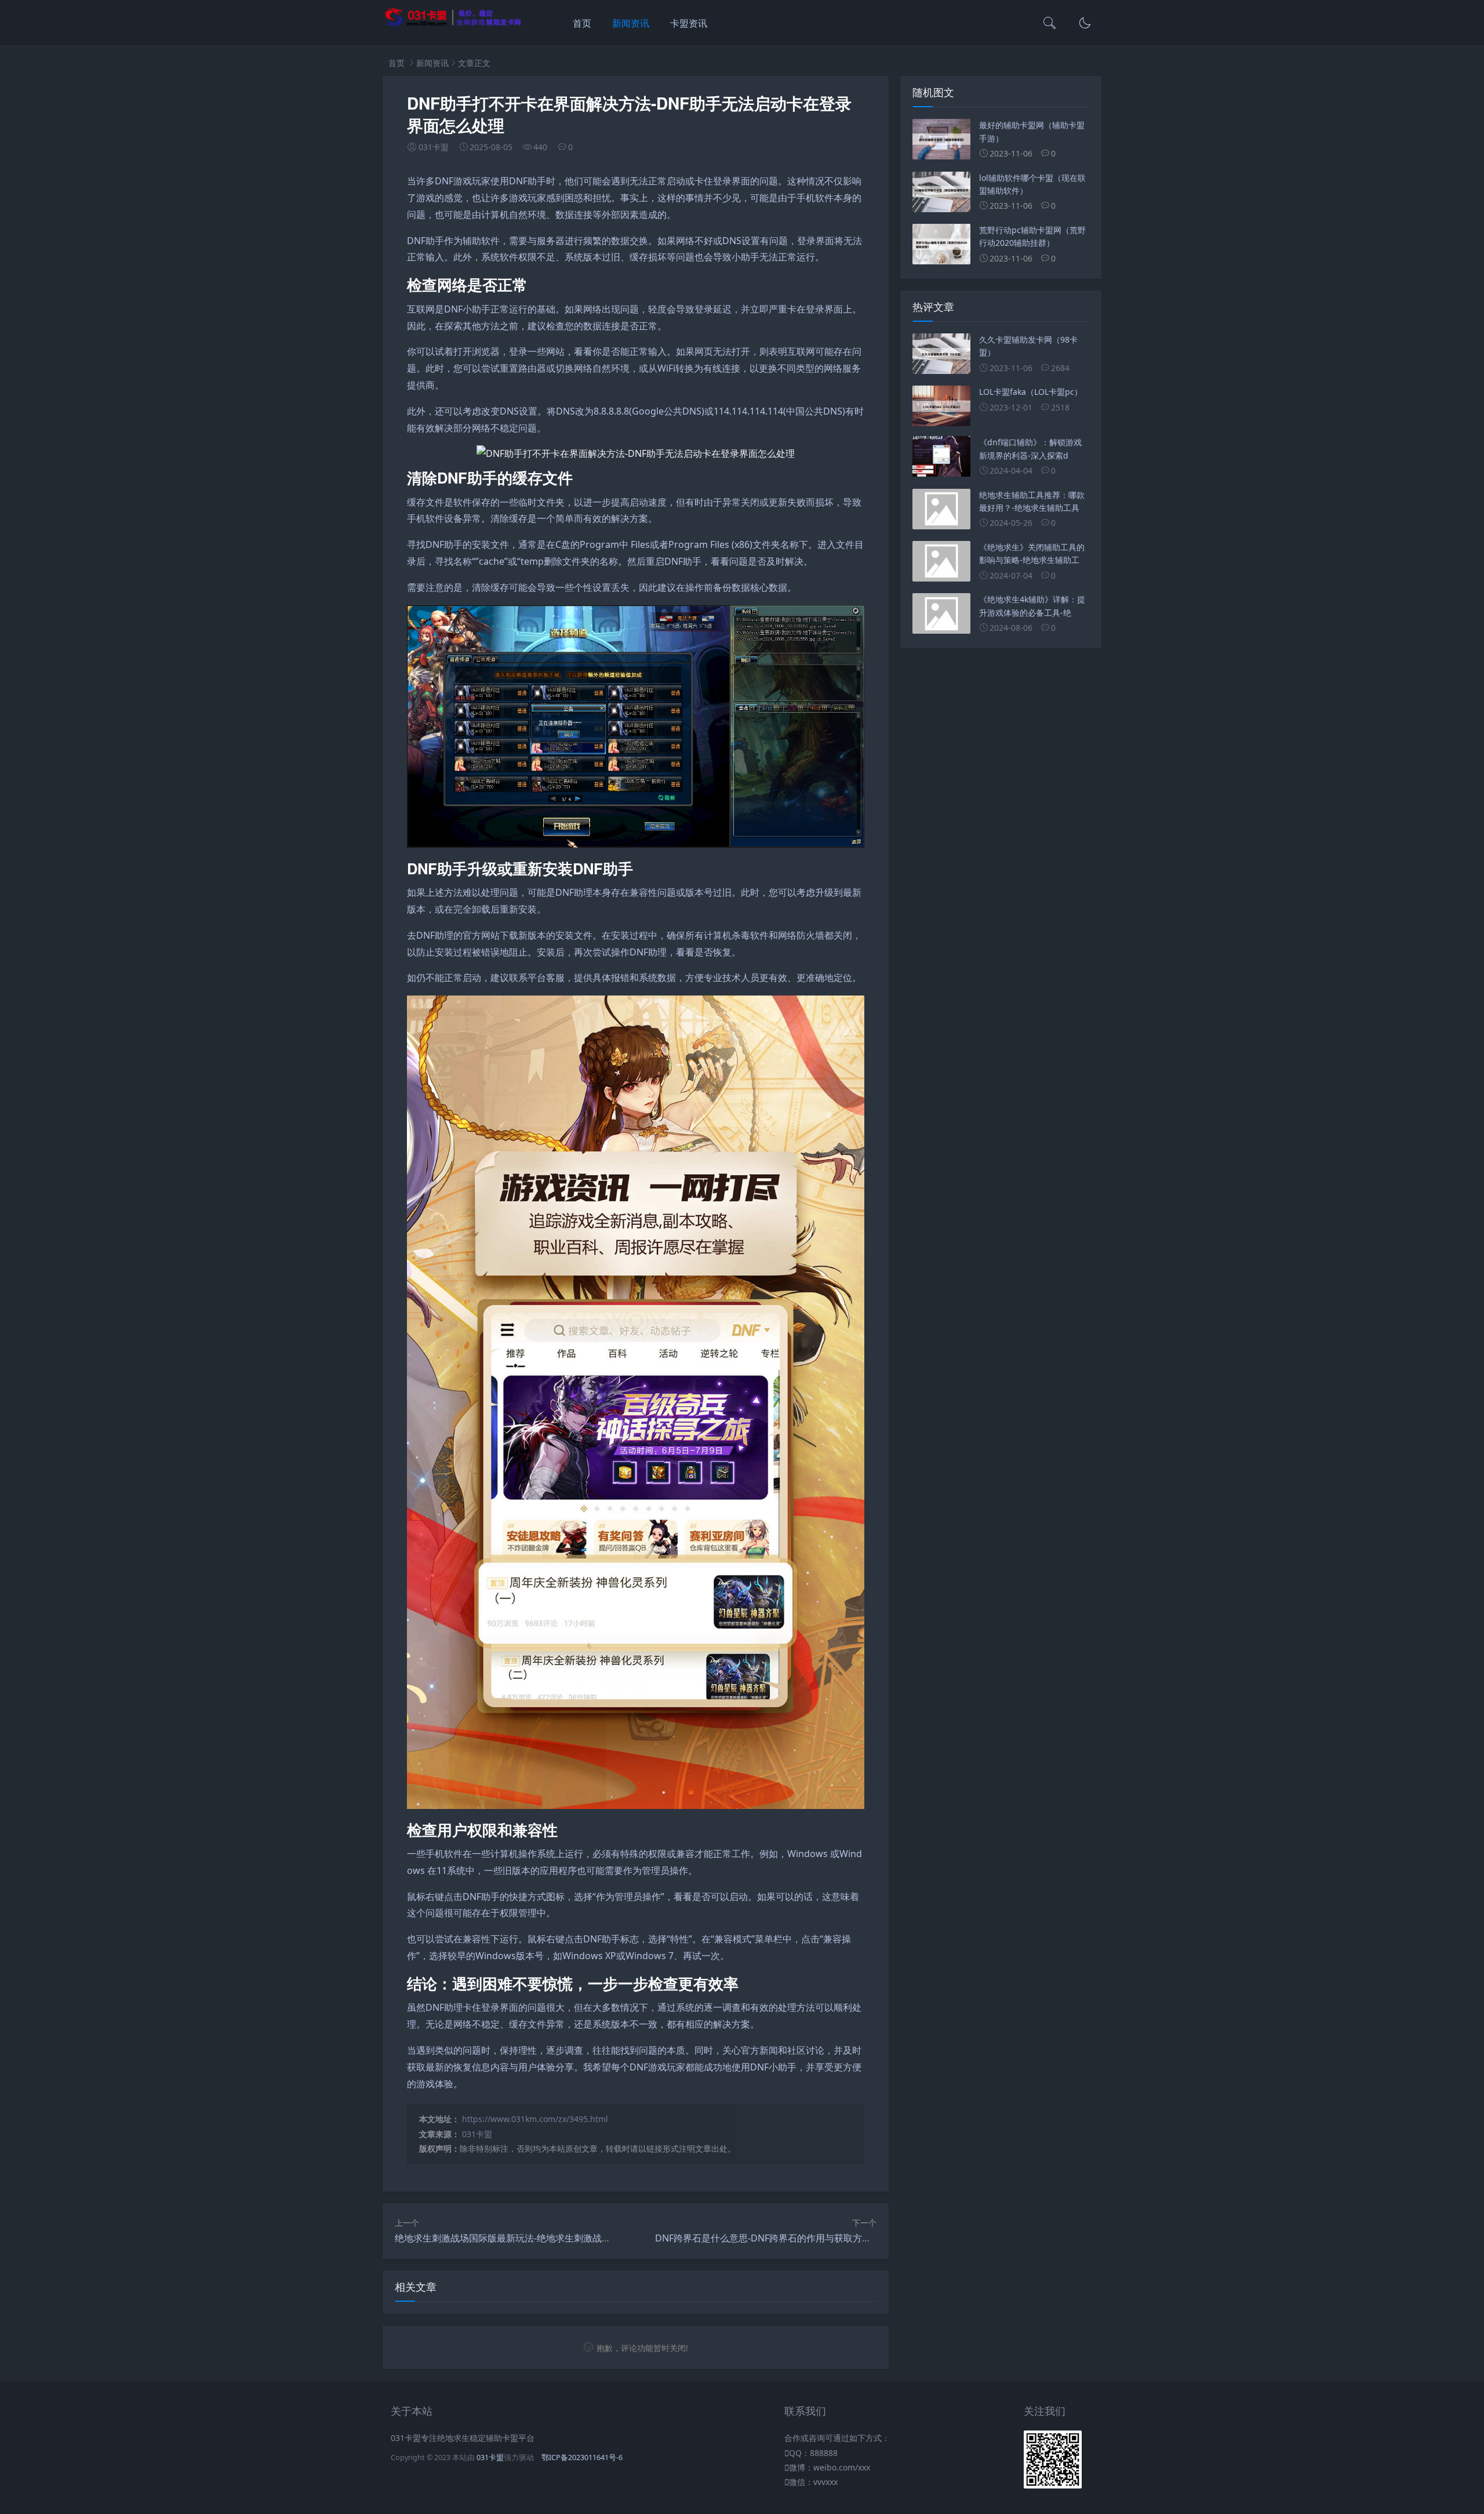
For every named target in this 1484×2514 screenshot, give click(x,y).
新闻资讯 (631, 23)
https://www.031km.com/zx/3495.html (535, 2119)
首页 (582, 23)
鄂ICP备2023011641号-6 (582, 2457)
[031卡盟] (453, 25)
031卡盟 (477, 2134)
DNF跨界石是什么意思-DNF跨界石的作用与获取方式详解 (772, 2238)
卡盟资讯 (689, 23)
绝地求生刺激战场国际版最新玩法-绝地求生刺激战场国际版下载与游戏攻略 (549, 2238)
